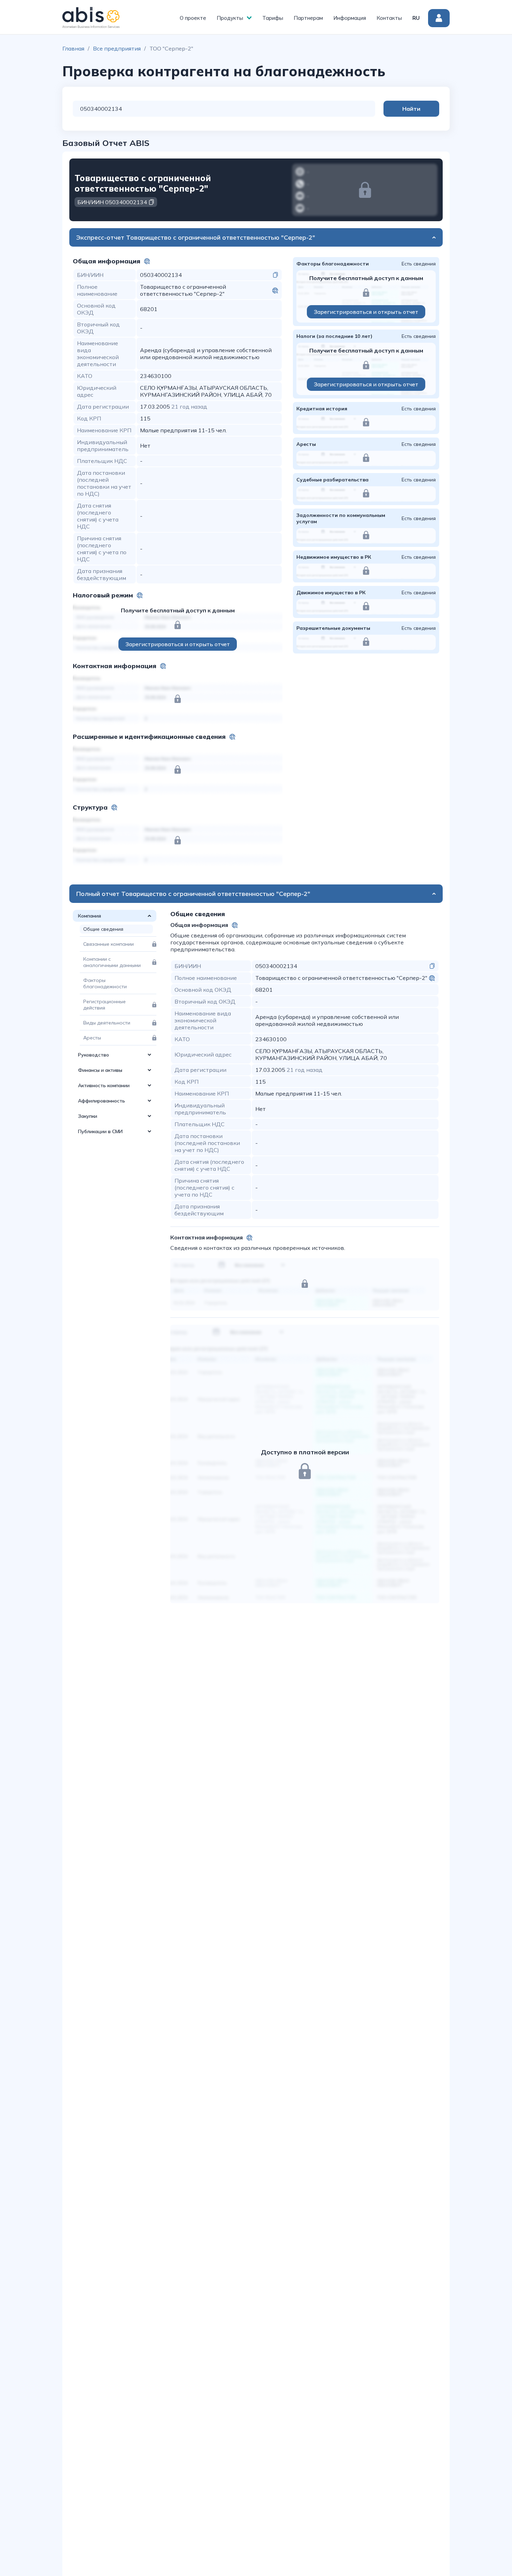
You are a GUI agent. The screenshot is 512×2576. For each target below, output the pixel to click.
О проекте (193, 18)
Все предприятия (117, 48)
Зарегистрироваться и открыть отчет (178, 644)
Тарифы (273, 18)
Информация (350, 18)
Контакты (389, 18)
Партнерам (308, 18)
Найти (411, 109)
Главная (73, 48)
